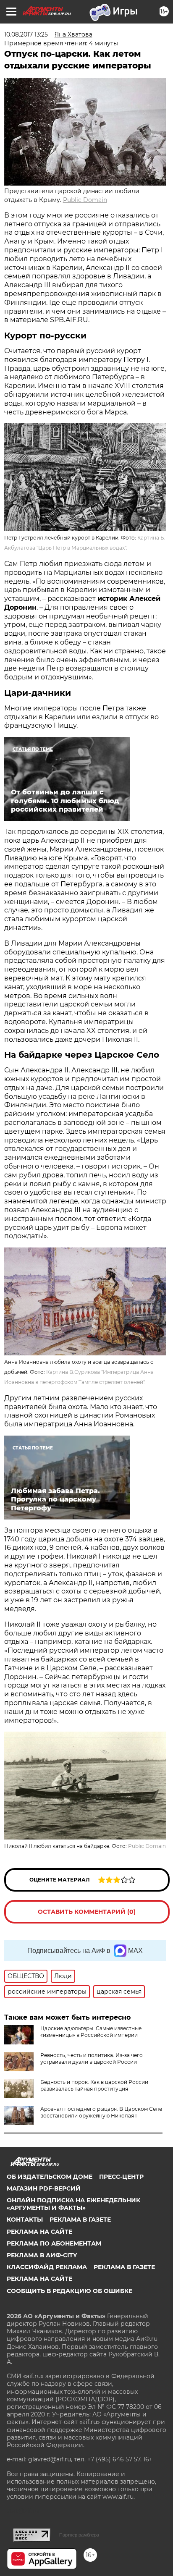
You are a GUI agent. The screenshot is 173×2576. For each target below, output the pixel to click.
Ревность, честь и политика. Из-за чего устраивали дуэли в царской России (92, 2058)
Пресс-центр (121, 2177)
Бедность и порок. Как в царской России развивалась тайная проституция (94, 2085)
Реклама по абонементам (54, 2243)
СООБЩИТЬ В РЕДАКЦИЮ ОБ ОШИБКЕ (69, 2291)
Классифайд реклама (47, 2267)
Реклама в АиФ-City (42, 2255)
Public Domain (85, 200)
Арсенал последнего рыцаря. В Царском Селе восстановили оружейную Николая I (101, 2112)
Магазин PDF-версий (44, 2188)
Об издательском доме (50, 2177)
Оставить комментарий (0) (87, 1912)
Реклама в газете (80, 2220)
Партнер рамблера (79, 2535)
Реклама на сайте (39, 2232)
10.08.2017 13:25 (26, 34)
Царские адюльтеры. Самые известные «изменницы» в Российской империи (91, 2032)
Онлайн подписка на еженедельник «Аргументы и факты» (73, 2204)
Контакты (25, 2220)
